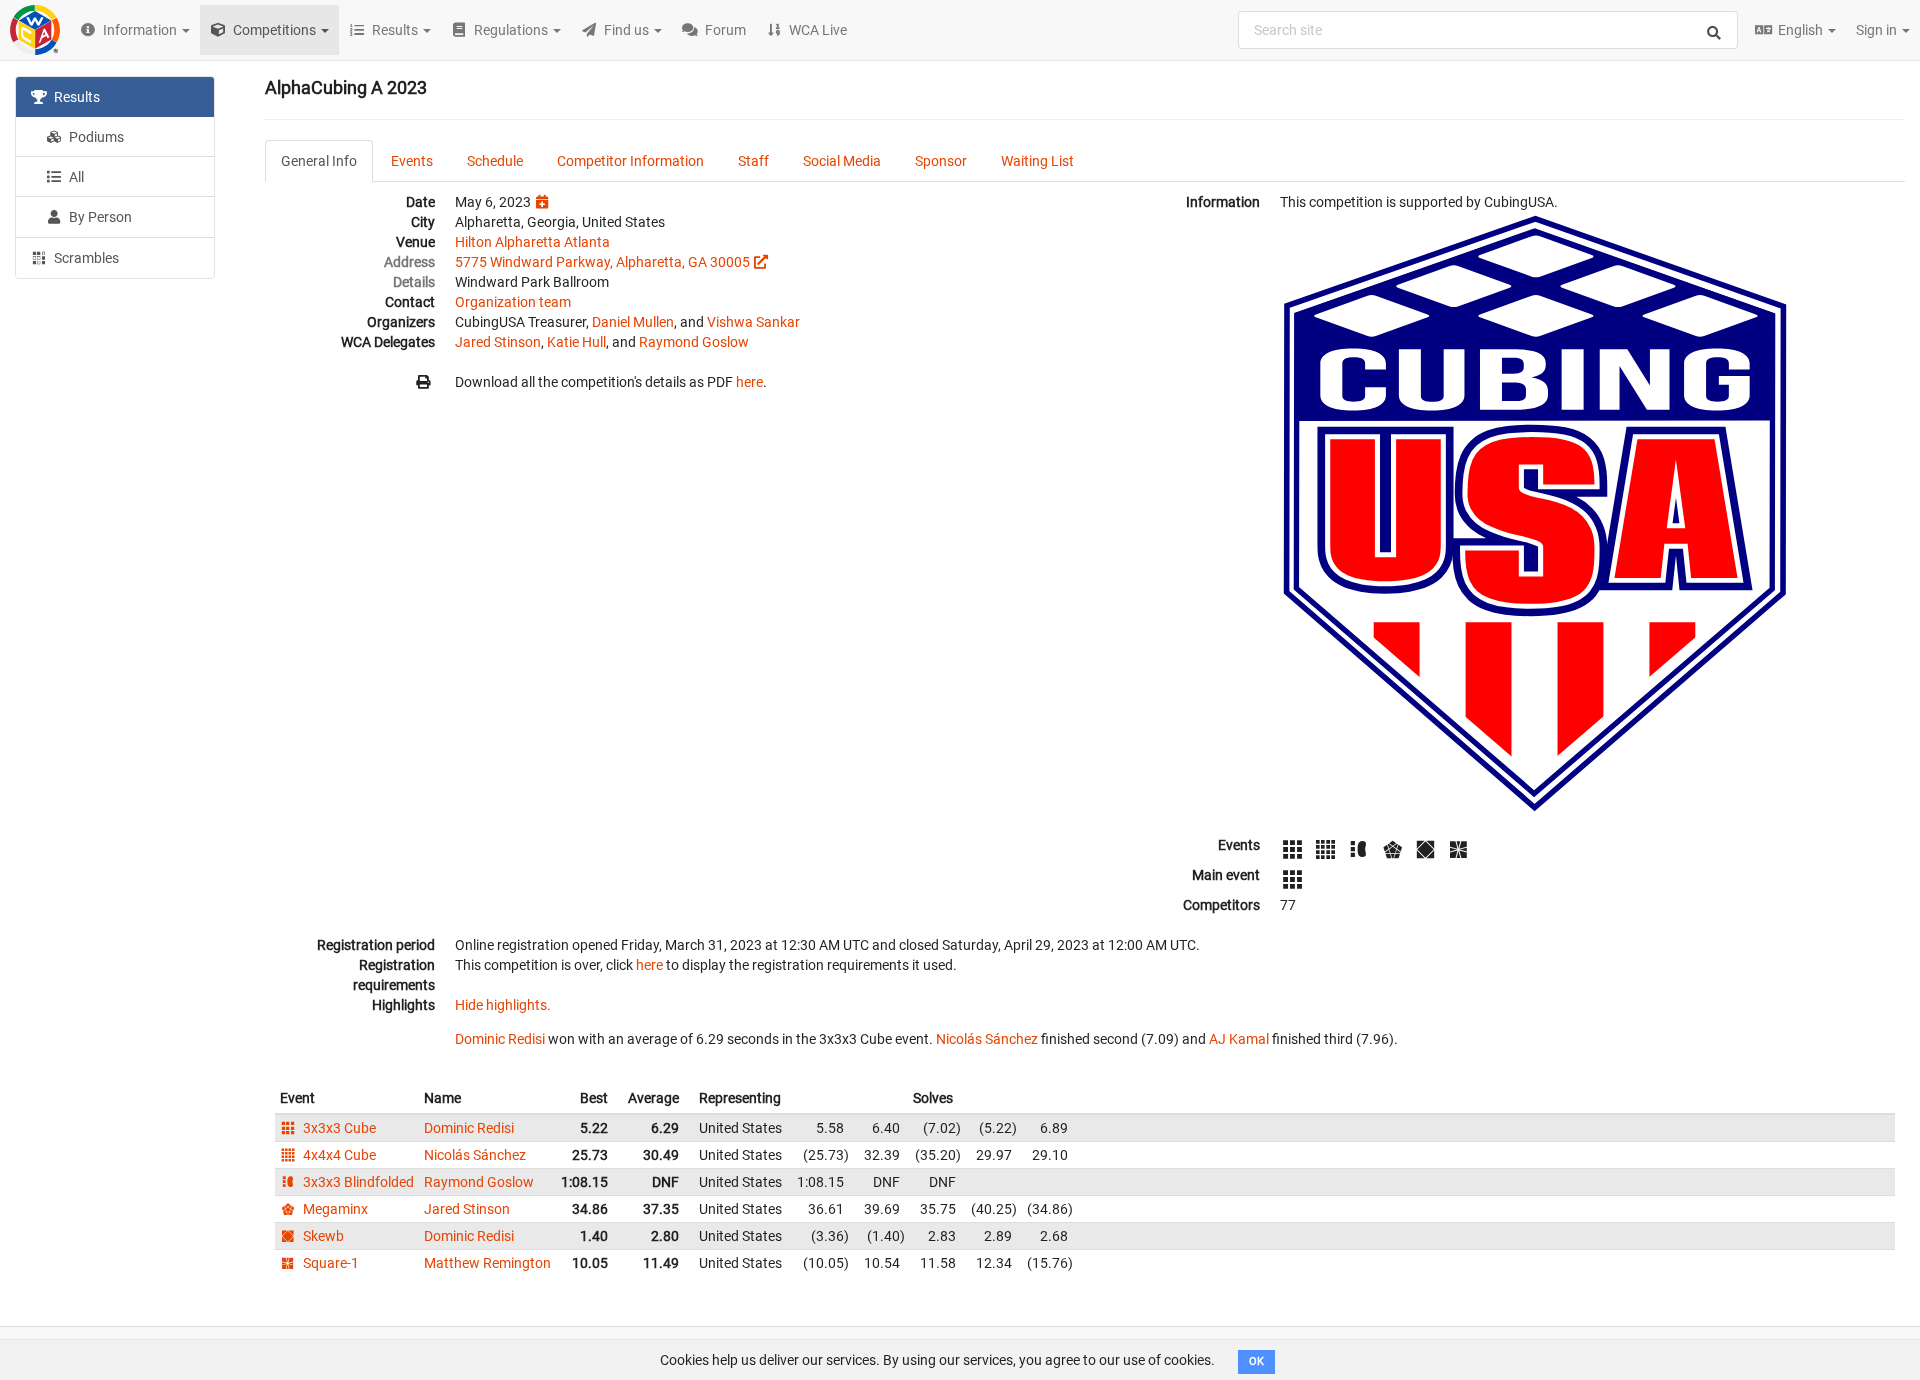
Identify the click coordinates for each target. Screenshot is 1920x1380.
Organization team (513, 302)
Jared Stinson (498, 342)
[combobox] (1488, 30)
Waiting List (1037, 161)
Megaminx (334, 1209)
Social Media (842, 161)
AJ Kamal (1239, 1039)
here (749, 382)
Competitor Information (630, 161)
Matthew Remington (487, 1263)
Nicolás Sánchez (987, 1039)
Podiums (95, 137)
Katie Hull (576, 342)
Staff (753, 161)
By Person (99, 217)
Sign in (1878, 30)
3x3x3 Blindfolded (357, 1182)
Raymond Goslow (694, 342)
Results (75, 97)
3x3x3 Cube (338, 1128)
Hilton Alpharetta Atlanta (532, 242)
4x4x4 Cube (338, 1155)
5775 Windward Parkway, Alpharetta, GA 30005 (602, 262)
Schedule (495, 161)
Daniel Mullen (633, 322)
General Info (319, 161)
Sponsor (941, 161)
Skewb (322, 1236)
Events (412, 161)
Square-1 (329, 1263)
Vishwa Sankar (753, 322)
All (75, 177)
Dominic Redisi (500, 1039)
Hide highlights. (503, 1005)
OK (1256, 1361)
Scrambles (85, 258)
